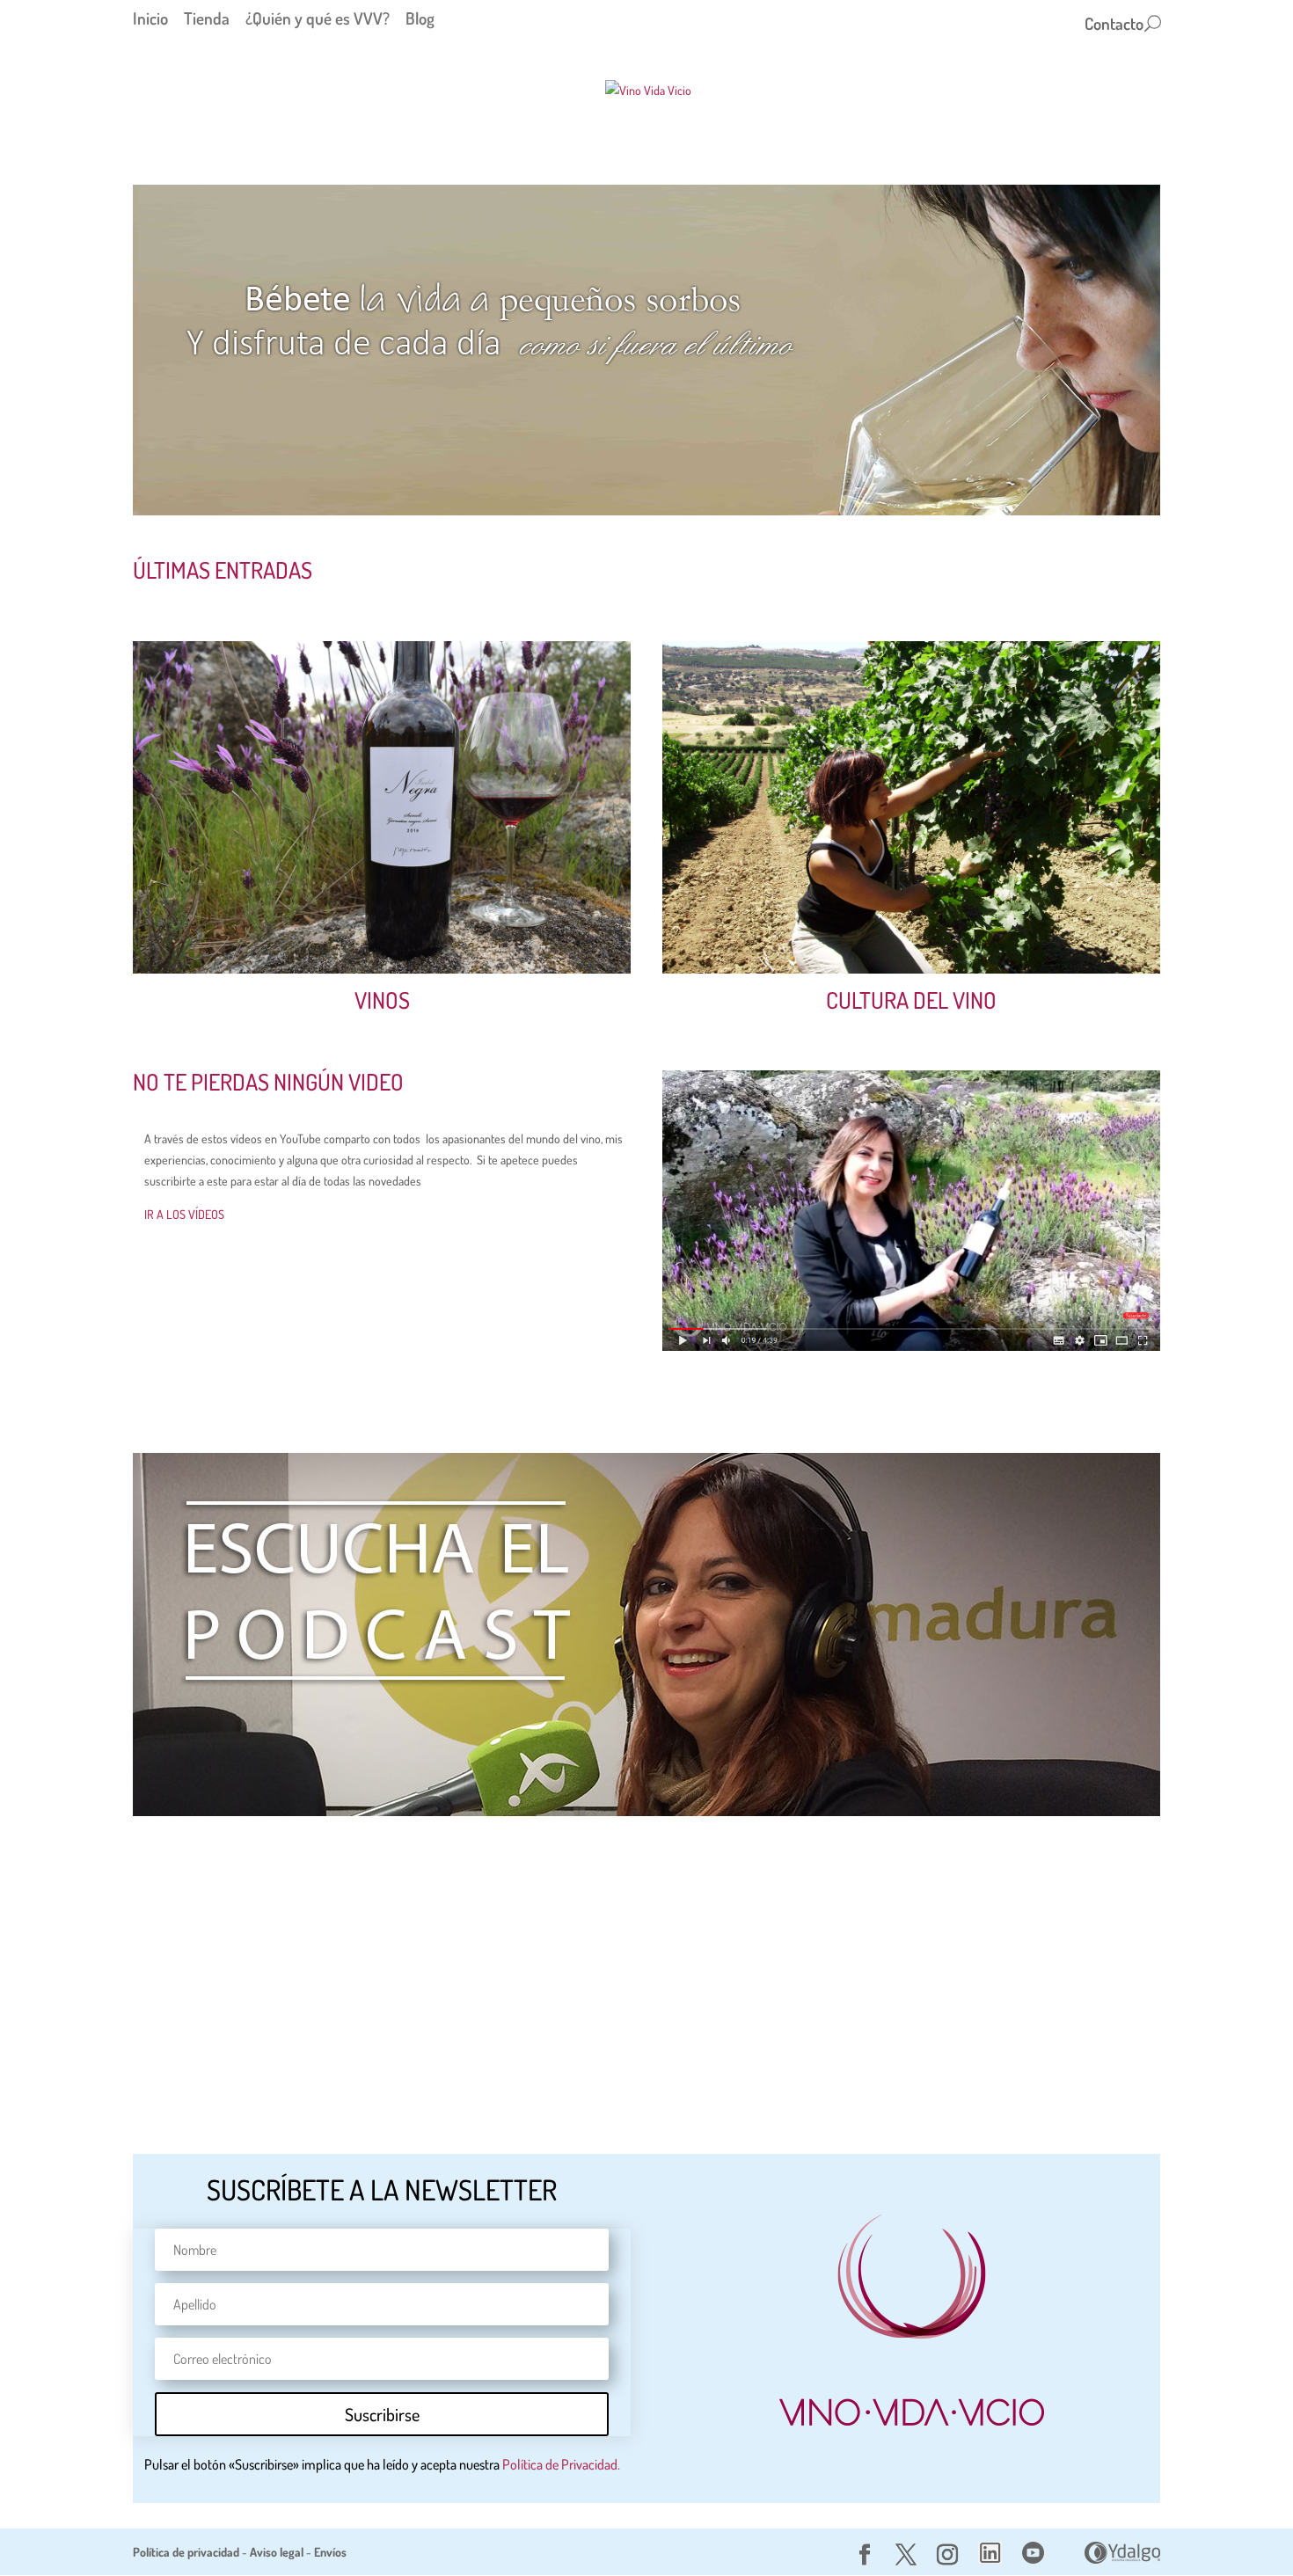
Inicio (150, 18)
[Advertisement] (646, 1954)
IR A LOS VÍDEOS (184, 1214)
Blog (420, 18)
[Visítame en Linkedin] (990, 2559)
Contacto (1114, 26)
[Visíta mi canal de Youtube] (1033, 2559)
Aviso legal (277, 2552)
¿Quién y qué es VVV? (318, 18)
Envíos (330, 2552)
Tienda (207, 18)
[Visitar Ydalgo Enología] (1122, 2559)
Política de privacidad (186, 2552)
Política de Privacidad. (561, 2464)
